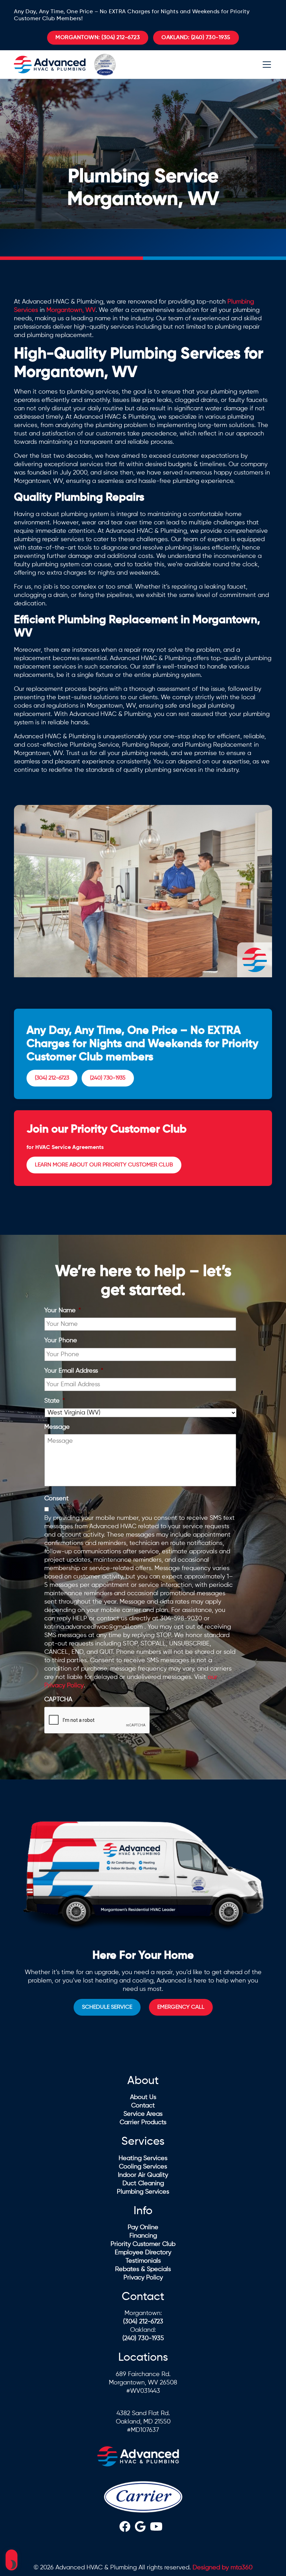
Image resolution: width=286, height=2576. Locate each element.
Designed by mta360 (223, 2568)
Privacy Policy (143, 2278)
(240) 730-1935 (196, 38)
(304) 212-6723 (98, 38)
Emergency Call (181, 2007)
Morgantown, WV (71, 310)
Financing (143, 2236)
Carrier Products (143, 2122)
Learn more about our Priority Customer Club (104, 1165)
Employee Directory (143, 2253)
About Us (143, 2097)
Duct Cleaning (143, 2183)
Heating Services (143, 2158)
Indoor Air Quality (143, 2175)
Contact (143, 2106)
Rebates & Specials (143, 2269)
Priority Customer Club (143, 2244)
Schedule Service (107, 2007)
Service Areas (143, 2114)
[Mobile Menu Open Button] (267, 65)
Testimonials (143, 2261)
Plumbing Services (143, 2192)
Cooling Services (143, 2167)
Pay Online (143, 2227)
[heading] (125, 2528)
